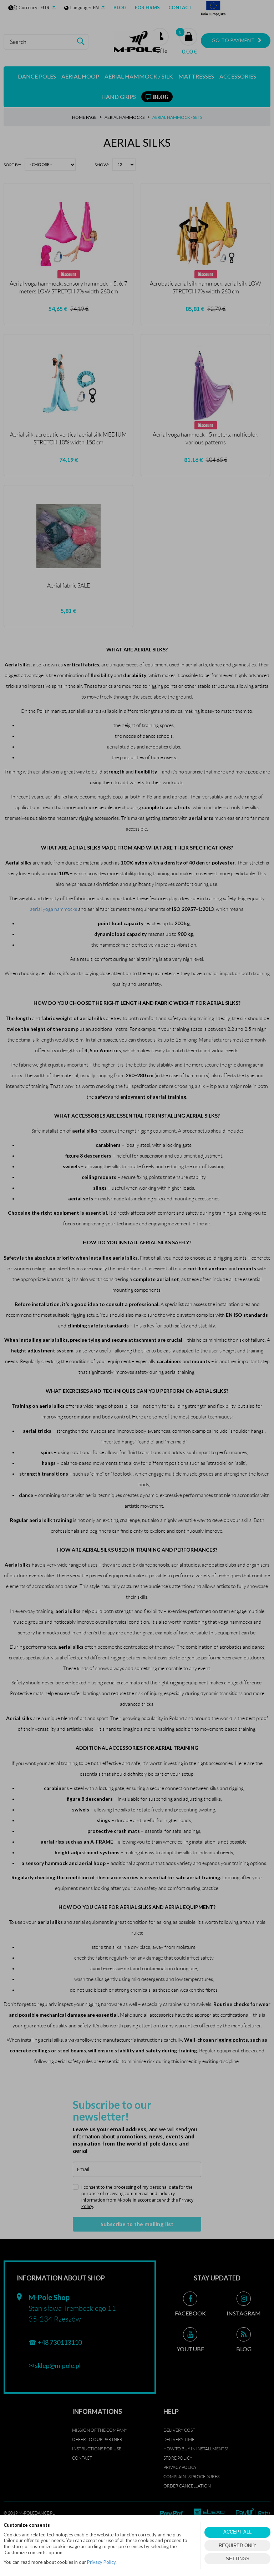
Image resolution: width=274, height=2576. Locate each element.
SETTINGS (238, 2559)
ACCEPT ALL (237, 2532)
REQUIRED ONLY (238, 2545)
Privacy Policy (101, 2562)
